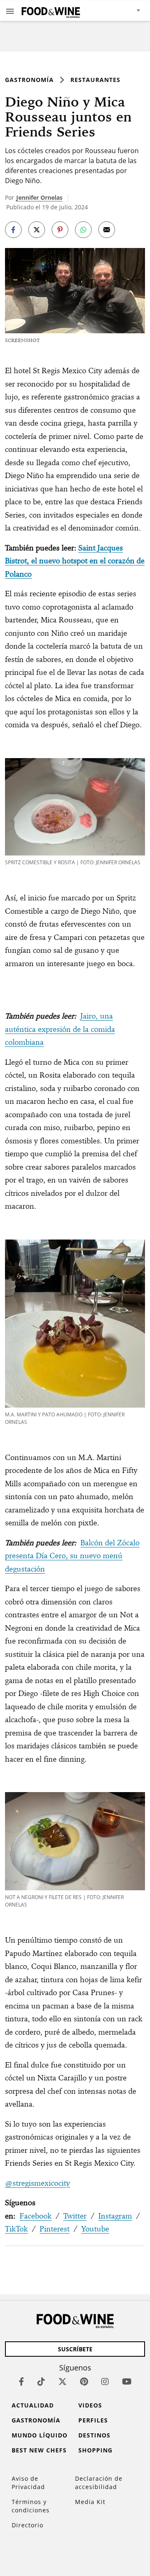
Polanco (18, 574)
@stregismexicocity (37, 2183)
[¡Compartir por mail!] (107, 230)
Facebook (36, 2216)
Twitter (75, 2216)
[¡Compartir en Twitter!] (37, 230)
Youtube (95, 2229)
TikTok (16, 2229)
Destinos (94, 2435)
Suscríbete (75, 2349)
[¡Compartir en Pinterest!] (60, 230)
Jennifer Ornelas (39, 197)
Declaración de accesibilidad (99, 2483)
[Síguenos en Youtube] (127, 2381)
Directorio (27, 2525)
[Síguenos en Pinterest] (84, 2381)
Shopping (95, 2450)
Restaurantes (95, 80)
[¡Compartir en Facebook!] (13, 230)
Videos (90, 2405)
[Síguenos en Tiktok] (41, 2381)
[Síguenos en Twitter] (62, 2381)
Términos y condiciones (31, 2506)
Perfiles (93, 2420)
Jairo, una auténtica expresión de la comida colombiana (60, 1029)
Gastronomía (29, 80)
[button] (10, 11)
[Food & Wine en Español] (51, 11)
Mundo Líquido (40, 2435)
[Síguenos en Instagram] (105, 2381)
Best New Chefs (39, 2450)
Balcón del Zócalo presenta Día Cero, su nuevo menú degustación (72, 1556)
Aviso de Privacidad (28, 2483)
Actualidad (33, 2405)
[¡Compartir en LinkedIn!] (83, 230)
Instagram (115, 2216)
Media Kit (90, 2502)
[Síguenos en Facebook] (21, 2381)
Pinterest (55, 2229)
